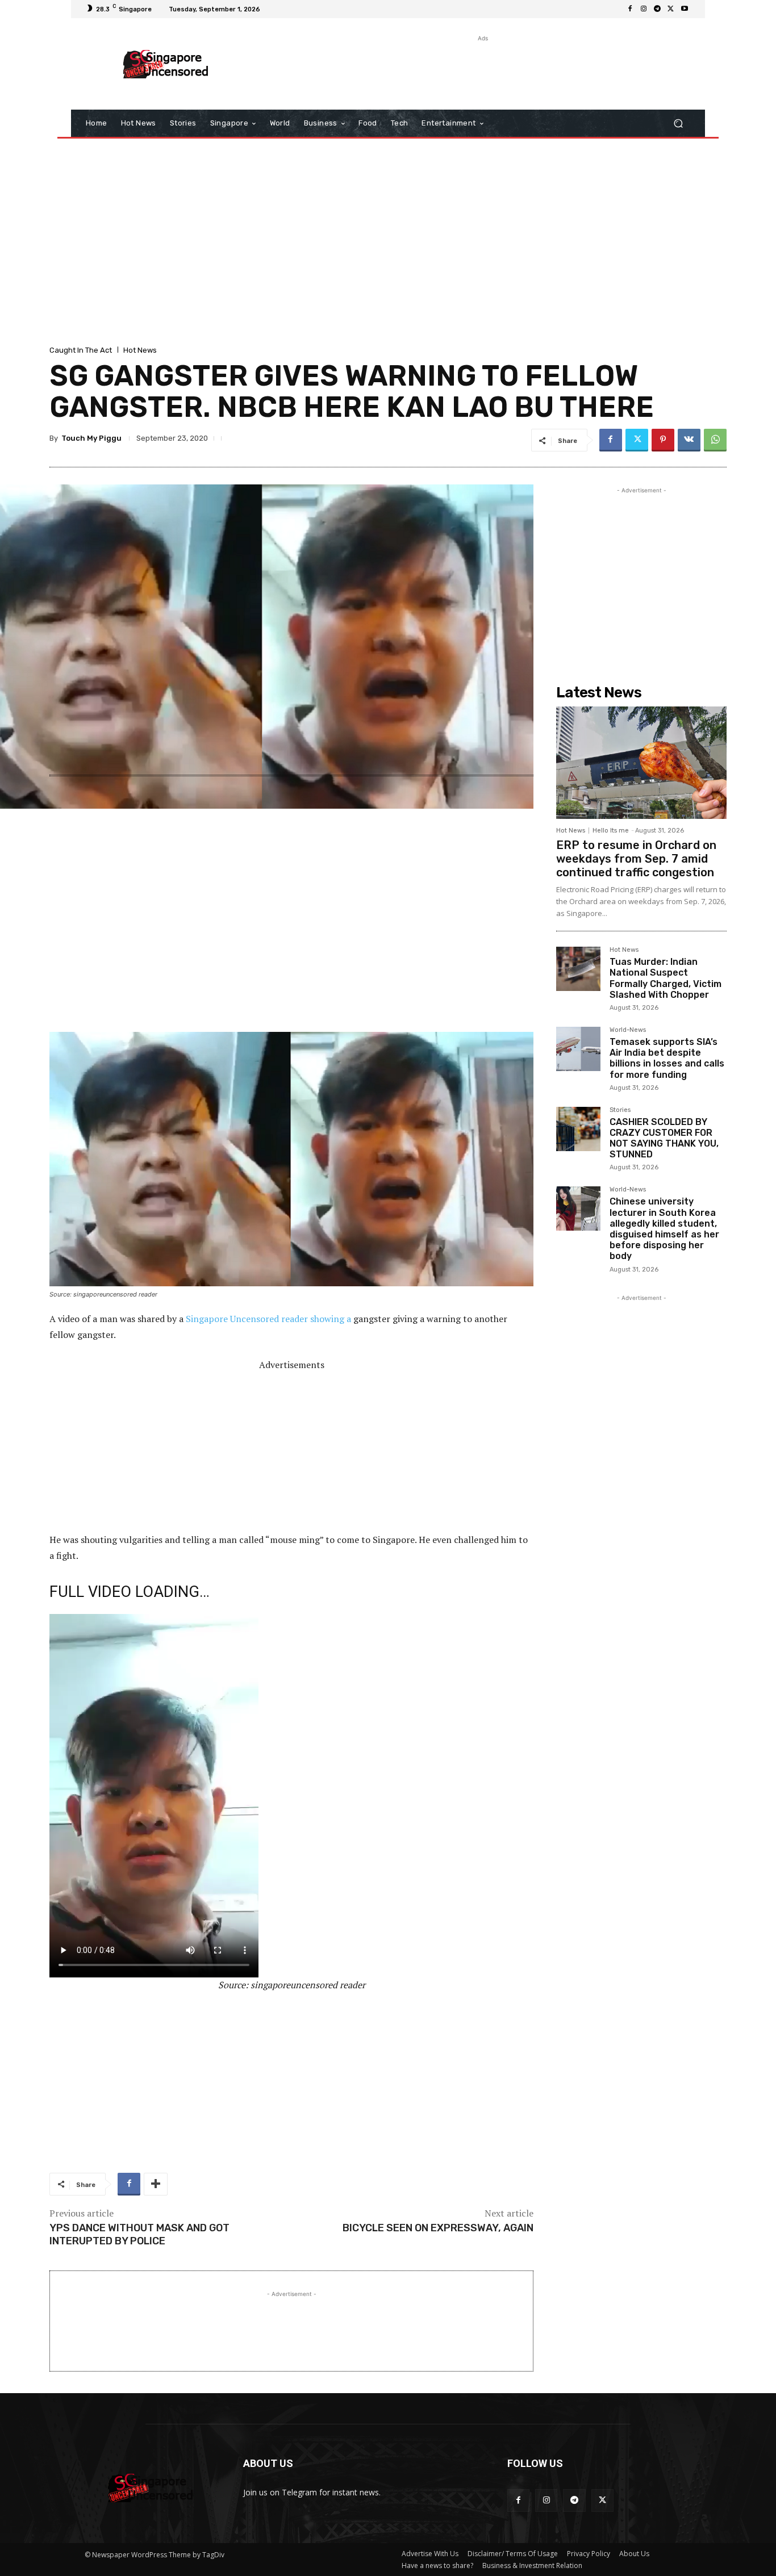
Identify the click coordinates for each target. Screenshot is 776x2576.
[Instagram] (644, 9)
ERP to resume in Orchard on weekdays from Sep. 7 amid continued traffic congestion (636, 859)
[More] (156, 2184)
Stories (620, 1110)
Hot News (140, 350)
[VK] (689, 440)
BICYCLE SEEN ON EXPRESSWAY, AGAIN (438, 2228)
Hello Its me (611, 831)
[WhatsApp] (715, 440)
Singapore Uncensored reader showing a (268, 1319)
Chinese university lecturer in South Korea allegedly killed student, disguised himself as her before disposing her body (664, 1229)
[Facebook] (630, 9)
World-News (628, 1030)
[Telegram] (657, 9)
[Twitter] (671, 9)
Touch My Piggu (91, 438)
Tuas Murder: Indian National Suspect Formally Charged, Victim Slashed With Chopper (666, 978)
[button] (678, 124)
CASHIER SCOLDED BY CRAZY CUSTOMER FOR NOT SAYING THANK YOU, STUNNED (664, 1138)
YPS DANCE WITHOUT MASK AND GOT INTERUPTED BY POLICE (139, 2234)
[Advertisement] (482, 70)
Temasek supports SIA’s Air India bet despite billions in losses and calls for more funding (667, 1058)
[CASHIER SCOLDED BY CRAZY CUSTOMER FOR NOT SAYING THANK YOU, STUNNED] (578, 1129)
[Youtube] (685, 9)
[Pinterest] (663, 440)
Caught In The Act (81, 350)
